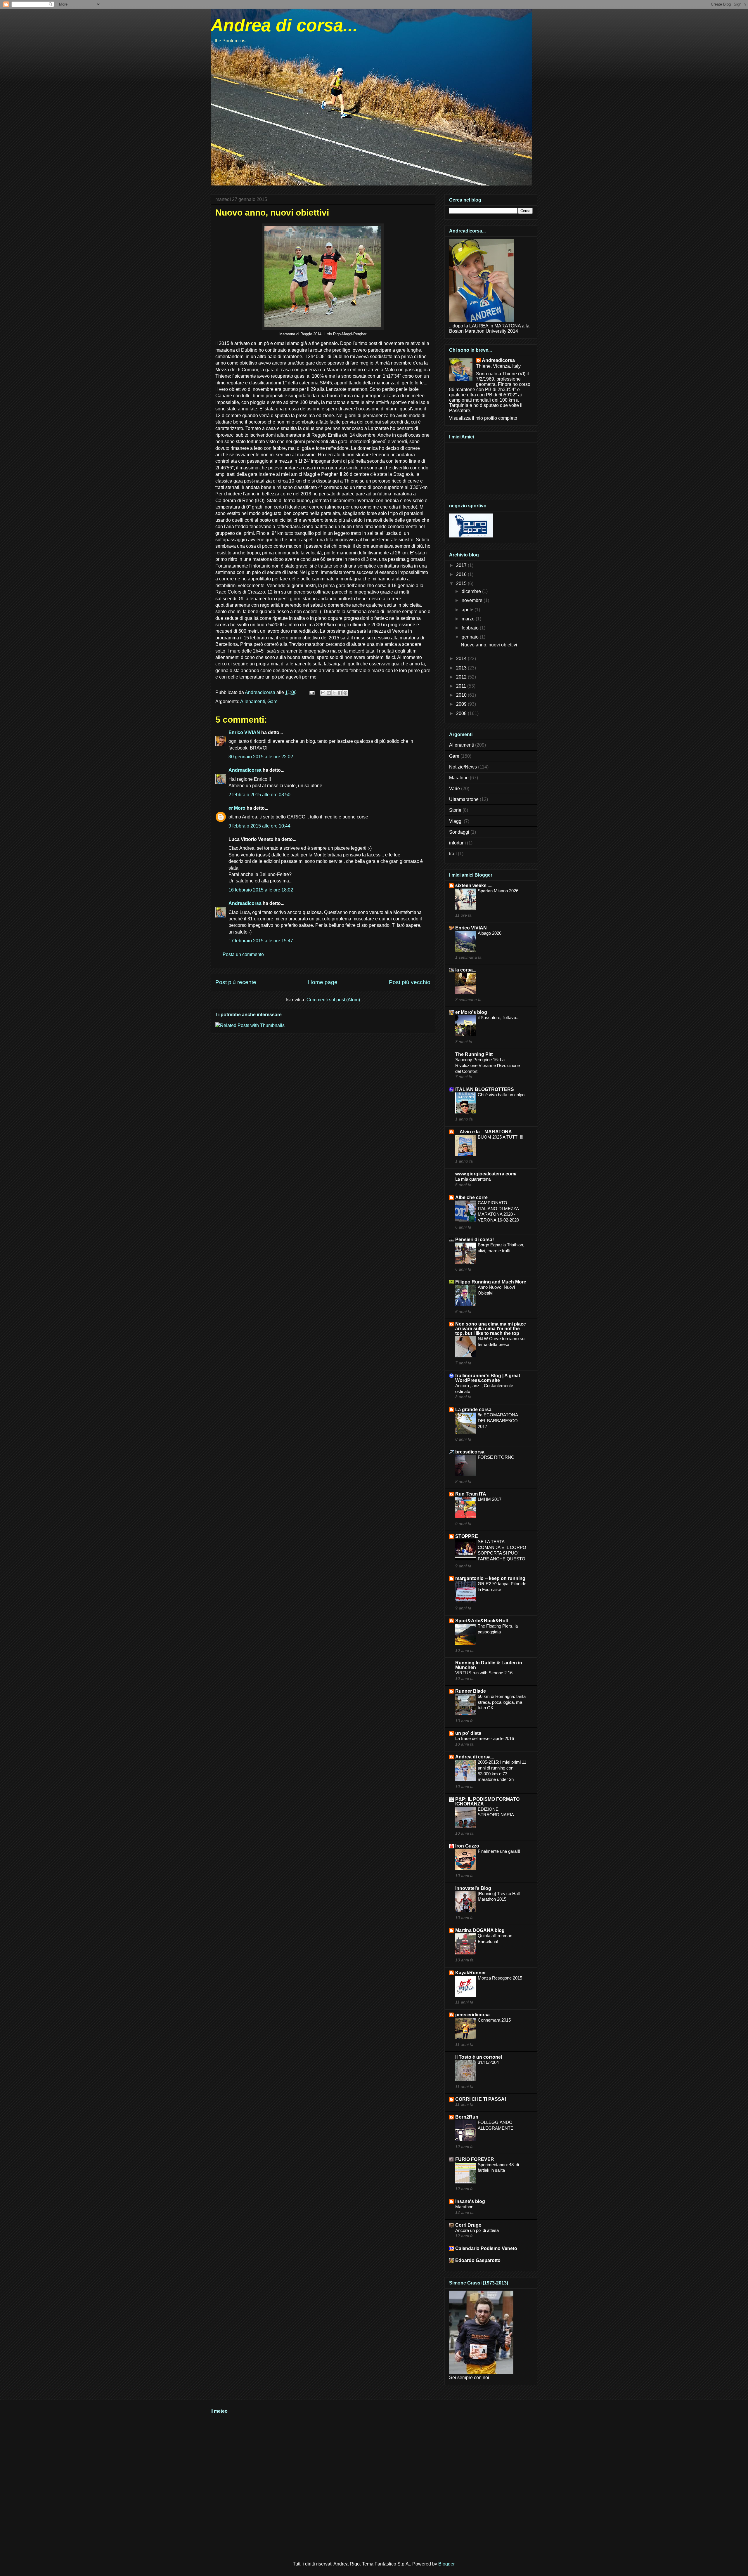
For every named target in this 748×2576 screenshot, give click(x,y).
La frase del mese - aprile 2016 (485, 1738)
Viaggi (456, 821)
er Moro (237, 808)
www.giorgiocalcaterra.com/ (486, 1174)
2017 (462, 565)
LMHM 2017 (490, 1499)
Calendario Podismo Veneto (486, 2248)
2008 (462, 713)
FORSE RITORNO (496, 1457)
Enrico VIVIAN (244, 732)
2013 (462, 668)
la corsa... (466, 970)
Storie (455, 810)
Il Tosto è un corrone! (479, 2057)
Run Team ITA (471, 1494)
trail (453, 854)
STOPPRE (467, 1536)
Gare (272, 701)
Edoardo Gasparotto (478, 2260)
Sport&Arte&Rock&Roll (482, 1621)
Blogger (446, 2564)
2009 (462, 704)
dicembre (472, 591)
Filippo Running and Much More (491, 1282)
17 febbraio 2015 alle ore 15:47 (261, 941)
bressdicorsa (470, 1452)
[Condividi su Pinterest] (345, 693)
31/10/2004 (488, 2062)
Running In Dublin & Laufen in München (489, 1665)
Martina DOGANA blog (480, 1930)
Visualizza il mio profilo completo (483, 418)
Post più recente (236, 982)
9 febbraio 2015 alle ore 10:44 (259, 826)
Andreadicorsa (245, 770)
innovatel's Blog (473, 1888)
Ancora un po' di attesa (477, 2230)
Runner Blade (471, 1691)
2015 (462, 583)
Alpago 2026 (490, 933)
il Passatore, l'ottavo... (499, 1018)
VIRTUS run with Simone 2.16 (484, 1673)
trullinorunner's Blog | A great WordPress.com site (488, 1378)
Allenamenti (253, 701)
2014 (462, 659)
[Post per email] (311, 692)
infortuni (457, 843)
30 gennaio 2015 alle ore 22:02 (261, 757)
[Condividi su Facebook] (340, 693)
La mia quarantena (473, 1179)
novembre (473, 600)
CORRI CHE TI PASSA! (481, 2099)
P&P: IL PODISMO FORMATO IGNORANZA (487, 1802)
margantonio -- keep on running (490, 1578)
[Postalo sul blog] (329, 693)
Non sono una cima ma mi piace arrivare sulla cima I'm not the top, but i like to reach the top (491, 1329)
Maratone (459, 778)
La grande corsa (473, 1410)
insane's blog (470, 2201)
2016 (462, 574)
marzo (469, 619)
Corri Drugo (468, 2225)
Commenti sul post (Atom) (333, 1000)
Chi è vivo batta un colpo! (502, 1095)
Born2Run (467, 2117)
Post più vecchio (410, 982)
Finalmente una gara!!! (499, 1851)
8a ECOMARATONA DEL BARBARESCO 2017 (498, 1421)
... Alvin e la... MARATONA (484, 1132)
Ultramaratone (464, 799)
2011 (462, 686)
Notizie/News (463, 767)
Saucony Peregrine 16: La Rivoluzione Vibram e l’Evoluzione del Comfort (488, 1065)
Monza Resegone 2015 (500, 1978)
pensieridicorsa (472, 2015)
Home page (323, 982)
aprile (468, 610)
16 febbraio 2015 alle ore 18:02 (261, 890)
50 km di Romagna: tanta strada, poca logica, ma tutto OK (502, 1702)
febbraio (471, 628)
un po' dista (468, 1733)
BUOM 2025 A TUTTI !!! (501, 1137)
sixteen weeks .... (474, 885)
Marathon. (465, 2207)
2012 (462, 677)
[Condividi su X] (334, 693)
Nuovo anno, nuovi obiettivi (489, 645)
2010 (462, 695)
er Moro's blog (471, 1012)
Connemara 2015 (494, 2020)
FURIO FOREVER (475, 2159)
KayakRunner (471, 1973)
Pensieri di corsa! (475, 1240)
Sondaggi (459, 832)
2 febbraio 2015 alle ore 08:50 (259, 795)
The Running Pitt (474, 1054)
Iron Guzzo (467, 1846)
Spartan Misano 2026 (498, 891)
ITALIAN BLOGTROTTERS (485, 1089)
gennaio (471, 637)
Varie (454, 789)
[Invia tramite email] (323, 693)
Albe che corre (471, 1197)
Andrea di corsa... (284, 25)
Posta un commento (243, 954)
